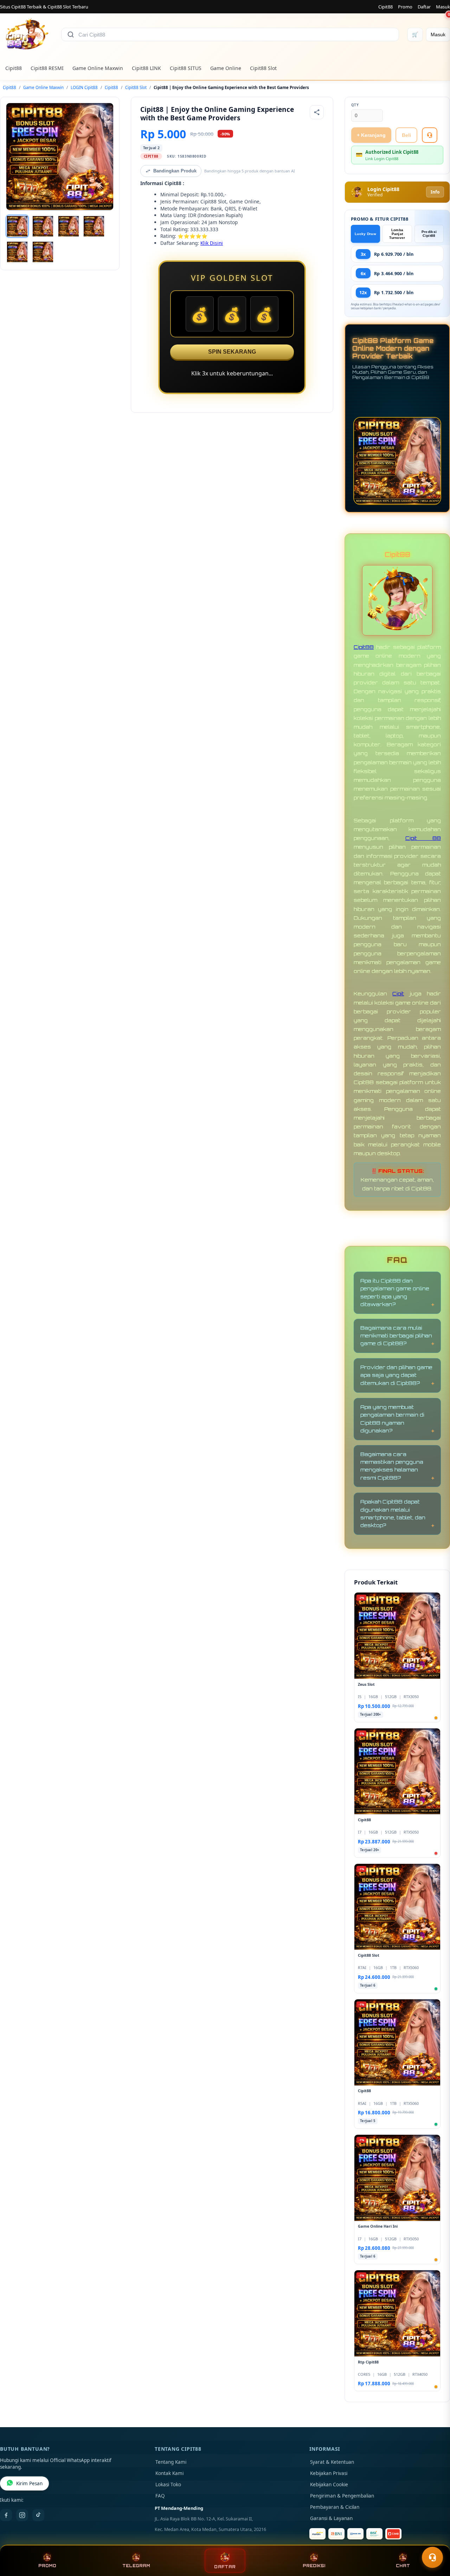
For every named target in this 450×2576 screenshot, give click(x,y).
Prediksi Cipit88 (429, 234)
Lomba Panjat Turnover (397, 234)
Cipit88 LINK (146, 68)
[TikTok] (38, 2515)
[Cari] (71, 34)
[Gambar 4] (94, 226)
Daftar (424, 7)
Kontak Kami (169, 2473)
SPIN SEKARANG (232, 352)
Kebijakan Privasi (329, 2473)
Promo (405, 7)
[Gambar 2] (43, 226)
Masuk (443, 7)
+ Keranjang (371, 135)
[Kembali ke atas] (435, 2540)
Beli (406, 135)
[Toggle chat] (432, 2557)
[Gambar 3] (69, 226)
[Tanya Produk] (430, 135)
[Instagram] (22, 2515)
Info (435, 192)
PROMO (47, 2566)
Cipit (398, 993)
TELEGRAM (136, 2566)
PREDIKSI (314, 2566)
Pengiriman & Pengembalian (342, 2496)
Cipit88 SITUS (186, 68)
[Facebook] (6, 2515)
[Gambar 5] (17, 252)
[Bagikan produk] (317, 112)
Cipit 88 (423, 838)
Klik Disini (212, 243)
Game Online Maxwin (98, 68)
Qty (355, 105)
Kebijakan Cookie (329, 2485)
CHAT (403, 2566)
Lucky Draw (365, 234)
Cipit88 (385, 7)
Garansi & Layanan (331, 2518)
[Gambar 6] (43, 252)
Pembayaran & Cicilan (335, 2507)
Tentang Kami (171, 2462)
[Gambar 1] (17, 226)
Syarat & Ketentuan (332, 2462)
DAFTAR (225, 2567)
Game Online (226, 68)
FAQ (160, 2496)
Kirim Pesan (29, 2483)
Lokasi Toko (168, 2485)
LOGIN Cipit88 (84, 87)
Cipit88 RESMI (47, 68)
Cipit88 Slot (263, 68)
